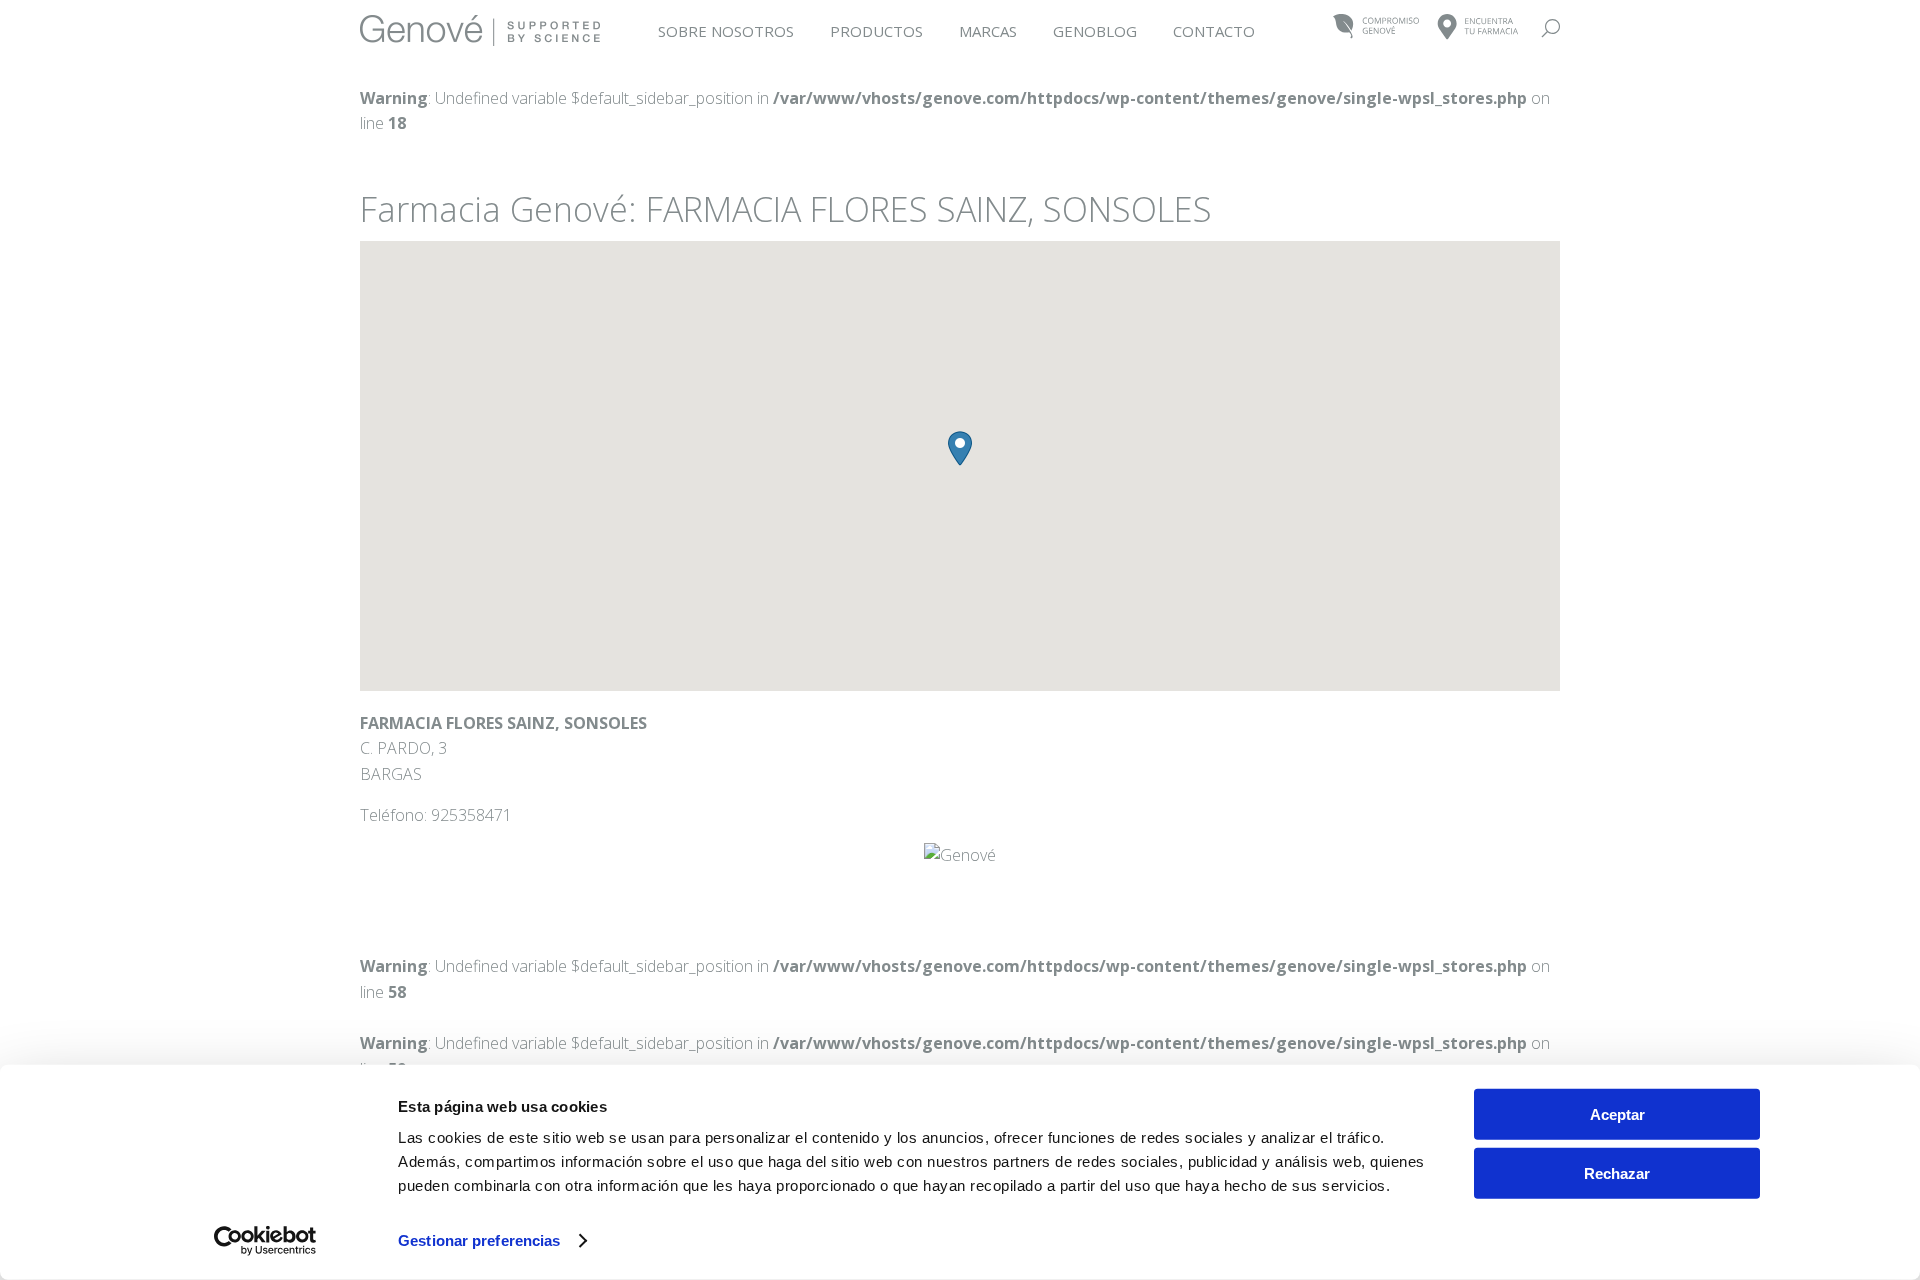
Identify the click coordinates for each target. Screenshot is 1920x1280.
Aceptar (1617, 1114)
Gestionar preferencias (479, 1240)
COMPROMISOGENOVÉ (1376, 27)
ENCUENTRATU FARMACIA (1478, 27)
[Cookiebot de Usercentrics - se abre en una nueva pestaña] (265, 1241)
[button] (960, 448)
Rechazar (1617, 1172)
